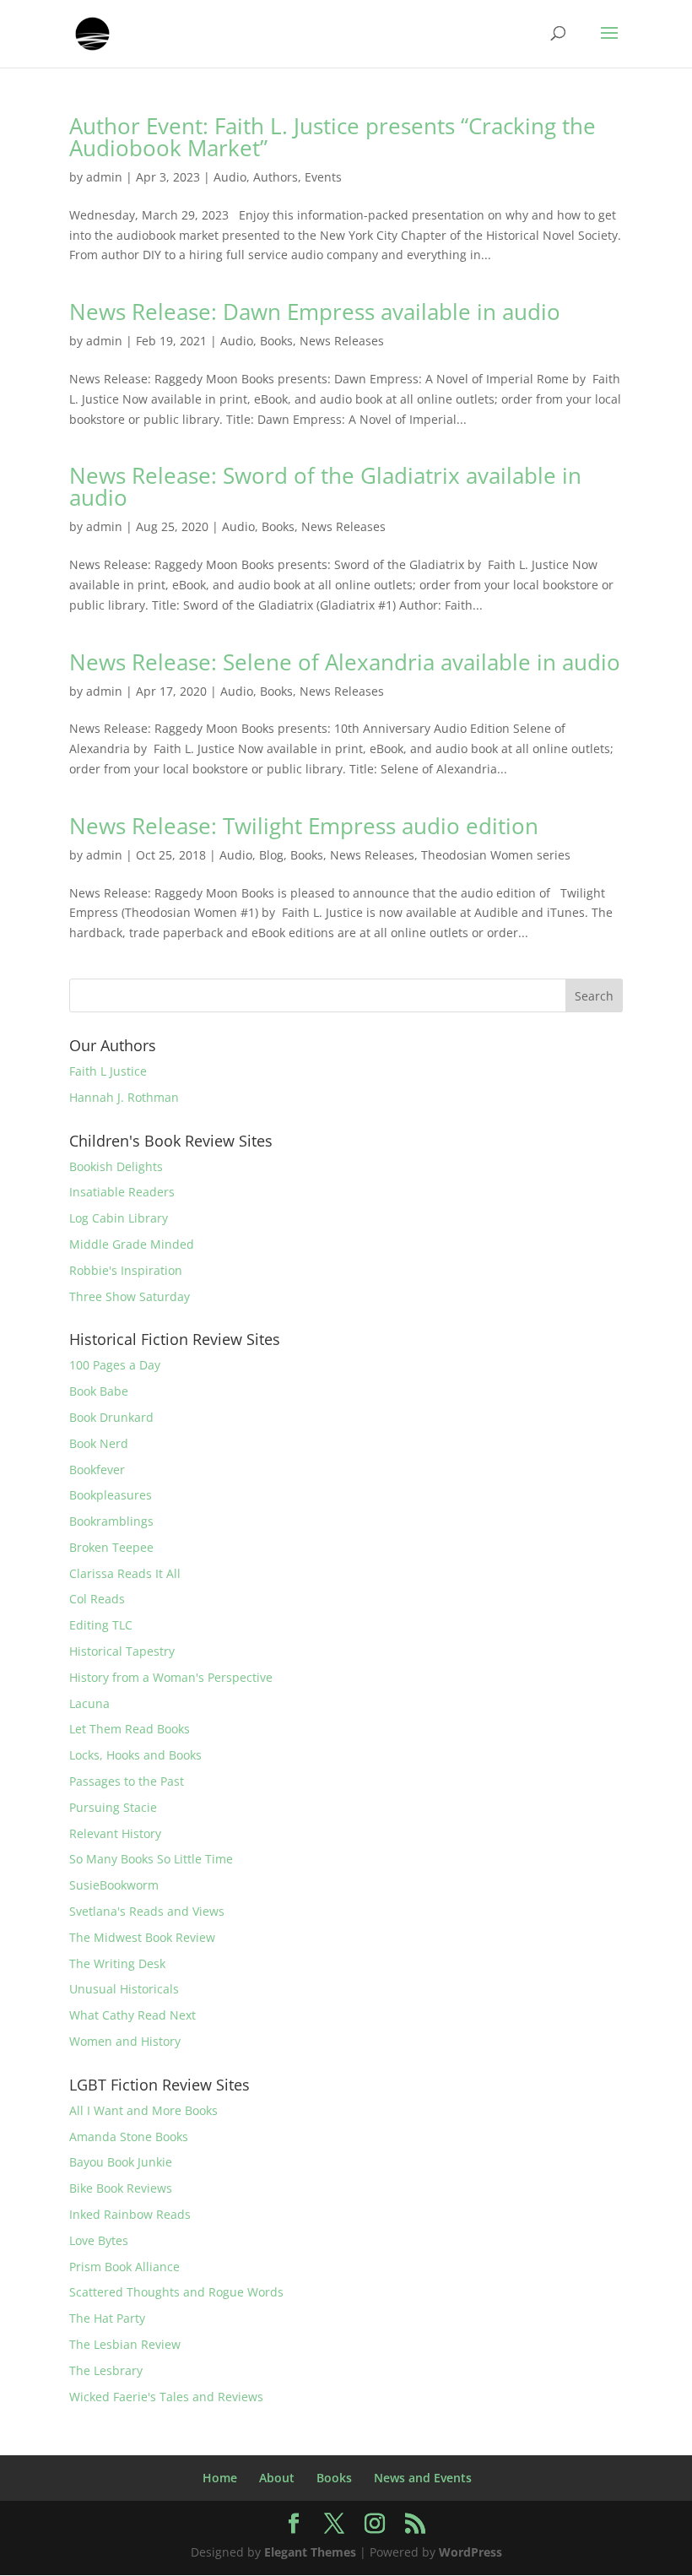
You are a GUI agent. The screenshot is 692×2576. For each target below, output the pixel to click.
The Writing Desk (117, 1963)
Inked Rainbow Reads (130, 2214)
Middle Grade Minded (132, 1244)
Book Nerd (99, 1443)
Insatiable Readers (122, 1192)
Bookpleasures (111, 1495)
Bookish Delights (116, 1166)
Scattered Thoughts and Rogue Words (176, 2292)
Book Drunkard (111, 1417)
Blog (271, 855)
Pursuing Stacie (113, 1807)
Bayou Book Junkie (121, 2162)
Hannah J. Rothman (124, 1097)
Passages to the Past (127, 1781)
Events (323, 177)
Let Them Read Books (130, 1729)
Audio (230, 177)
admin (104, 177)
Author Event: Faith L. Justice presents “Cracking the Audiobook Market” (332, 137)
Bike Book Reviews (121, 2188)
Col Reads (97, 1599)
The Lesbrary (106, 2370)
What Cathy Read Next (132, 2015)
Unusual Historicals (124, 1989)
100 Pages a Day (115, 1365)
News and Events (423, 2478)
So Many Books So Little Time (151, 1859)
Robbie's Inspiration (126, 1270)
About (277, 2478)
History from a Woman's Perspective (171, 1677)
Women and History (125, 2041)
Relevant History (115, 1833)
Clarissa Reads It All (125, 1573)
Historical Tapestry (122, 1651)
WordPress (470, 2552)
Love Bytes (99, 2240)
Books (276, 341)
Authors (276, 177)
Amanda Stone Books (129, 2137)
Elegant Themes (310, 2552)
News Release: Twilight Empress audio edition (304, 826)
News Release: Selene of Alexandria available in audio (345, 662)
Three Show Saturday (130, 1296)
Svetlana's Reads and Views (147, 1911)
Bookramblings (111, 1521)
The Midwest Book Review (142, 1937)
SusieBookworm (114, 1885)
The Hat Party (107, 2318)
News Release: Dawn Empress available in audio (315, 312)
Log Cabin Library (119, 1218)
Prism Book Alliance (124, 2267)
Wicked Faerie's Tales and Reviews (166, 2397)
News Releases (342, 341)
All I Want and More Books (143, 2110)
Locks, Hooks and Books (135, 1755)
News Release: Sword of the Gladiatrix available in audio (325, 486)
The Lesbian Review (125, 2344)
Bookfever (97, 1470)
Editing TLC (101, 1625)
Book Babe (99, 1391)
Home (220, 2478)
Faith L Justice (108, 1071)
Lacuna (89, 1703)
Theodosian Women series (496, 855)
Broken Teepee (111, 1547)
